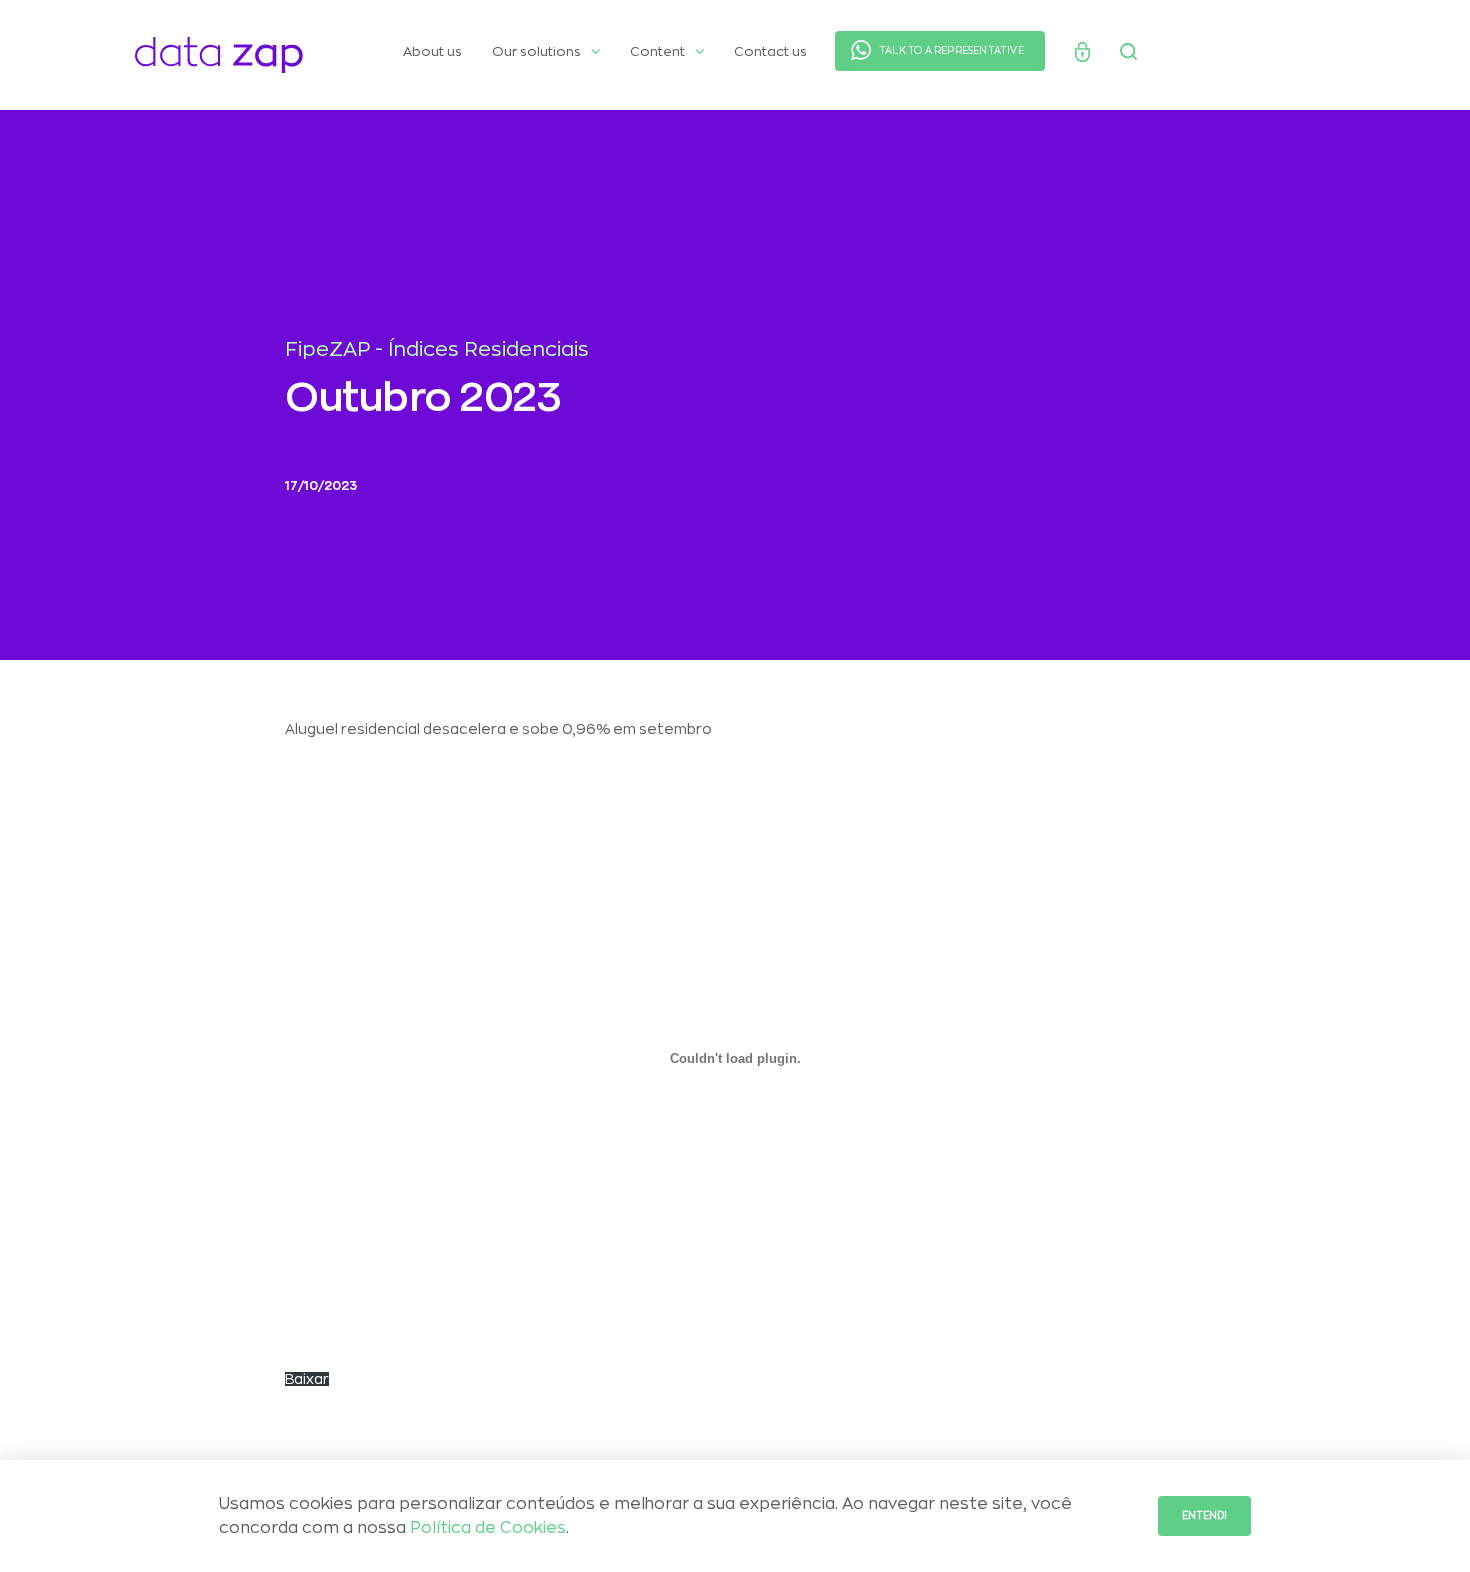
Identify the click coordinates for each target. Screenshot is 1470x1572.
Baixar (307, 1379)
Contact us (770, 51)
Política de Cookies (488, 1528)
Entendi (1204, 1516)
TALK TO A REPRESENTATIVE (951, 51)
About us (432, 51)
